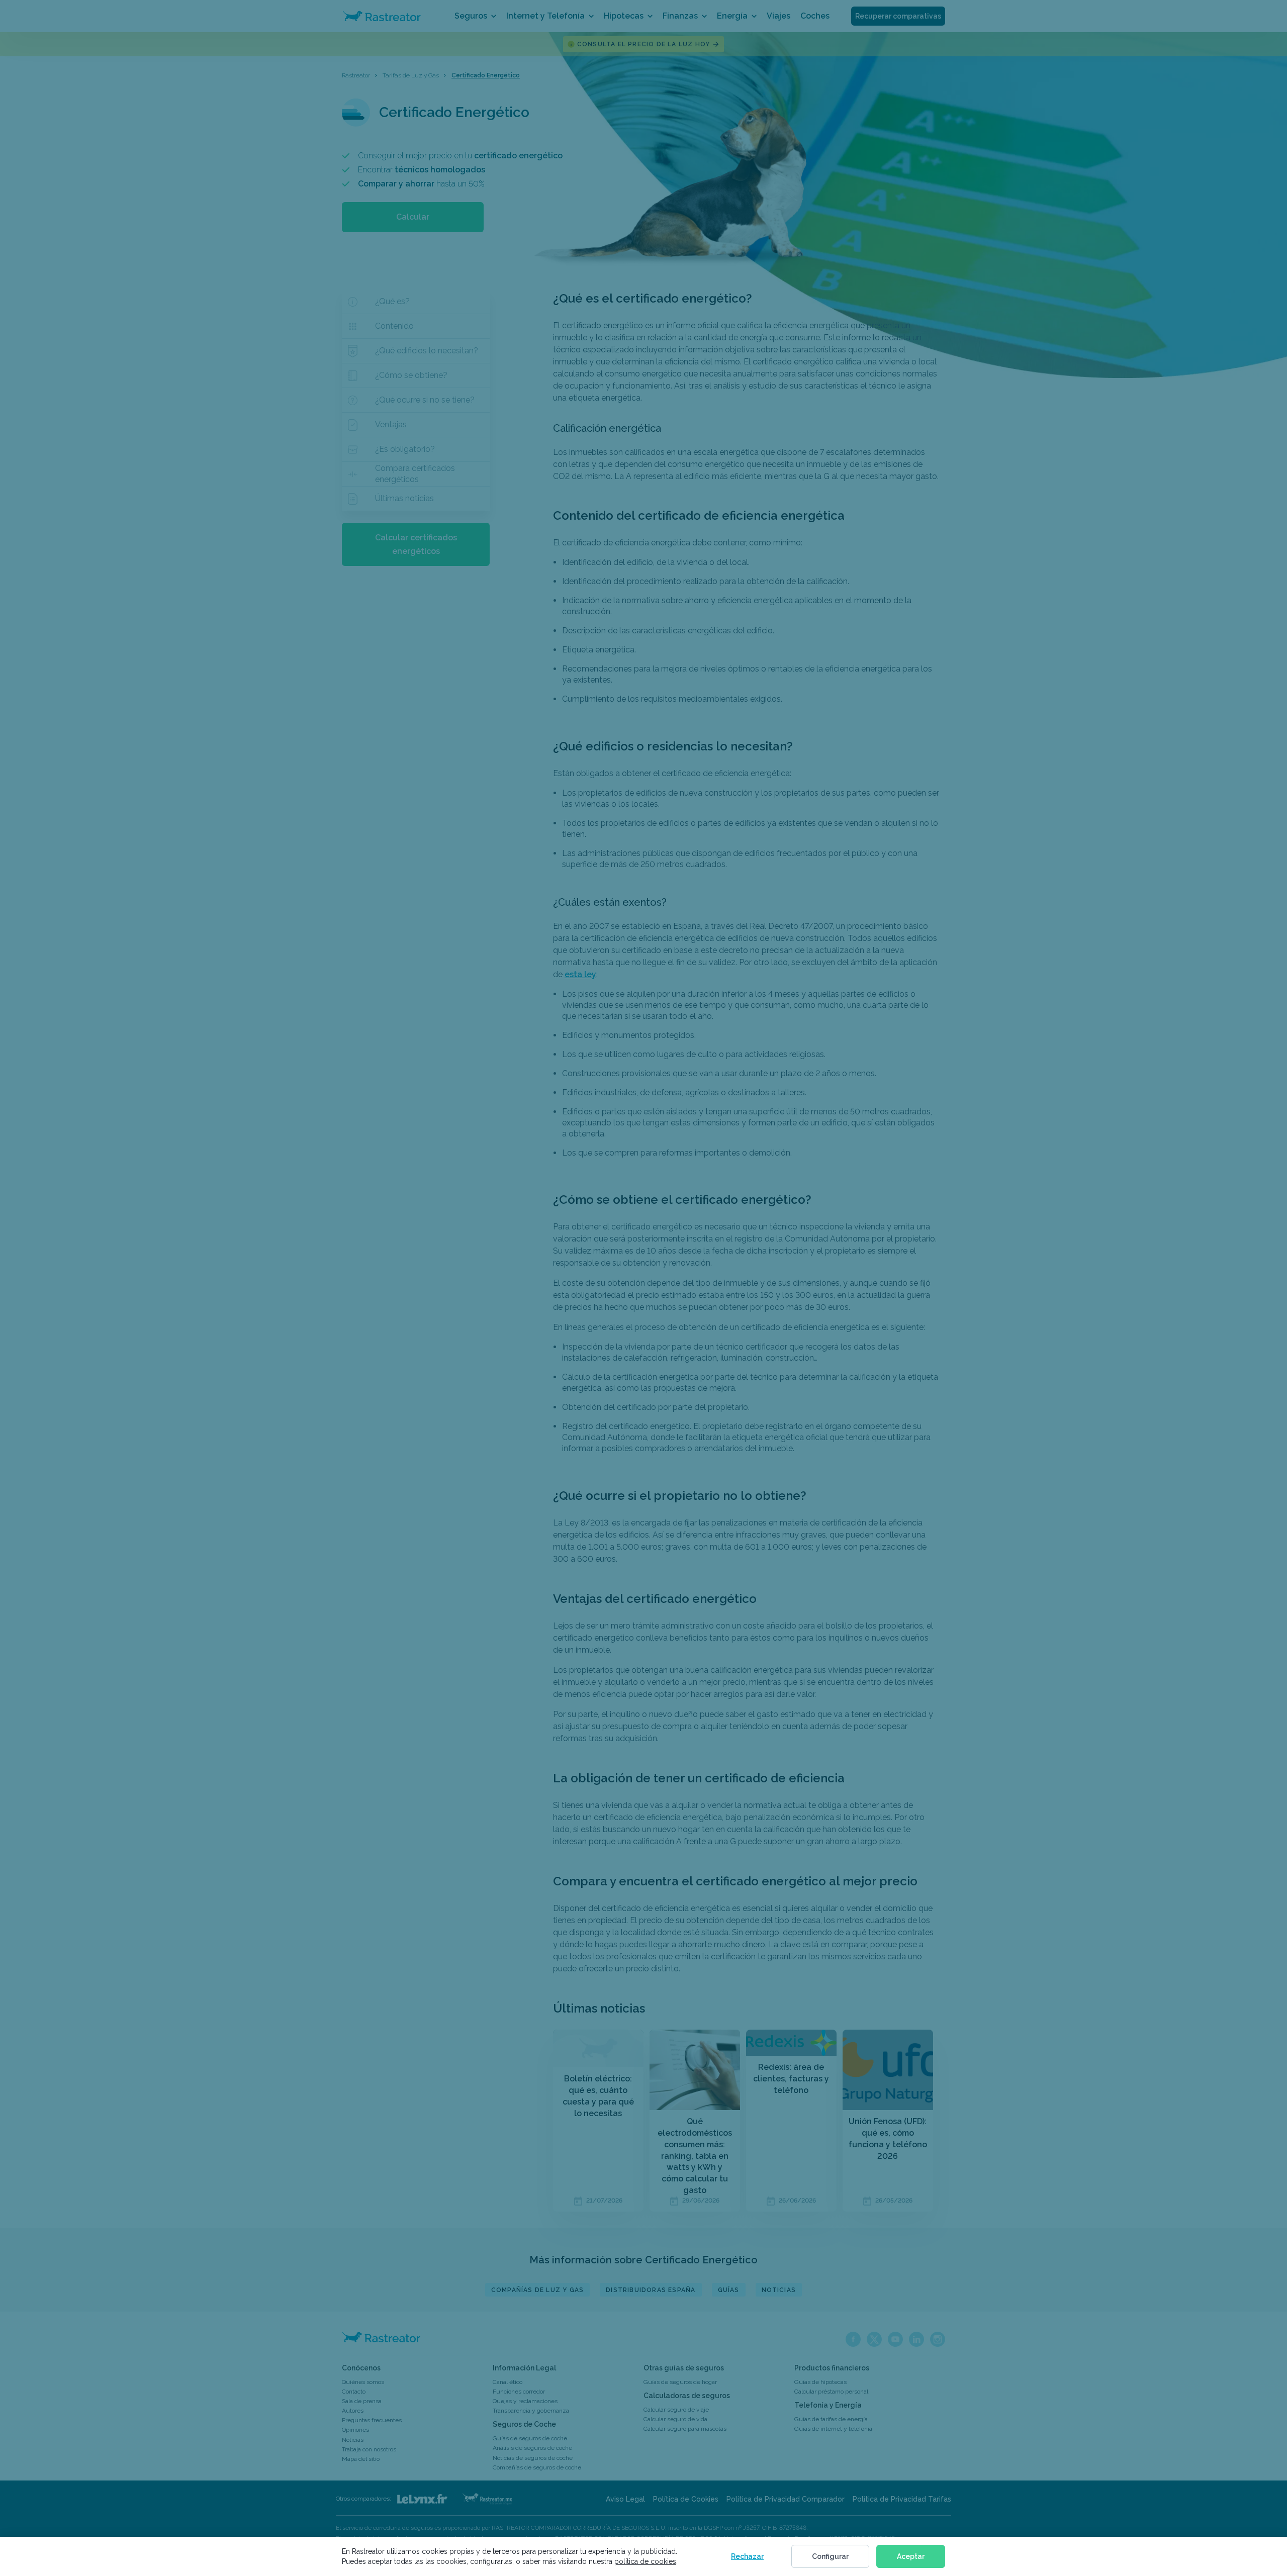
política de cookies (645, 2561)
